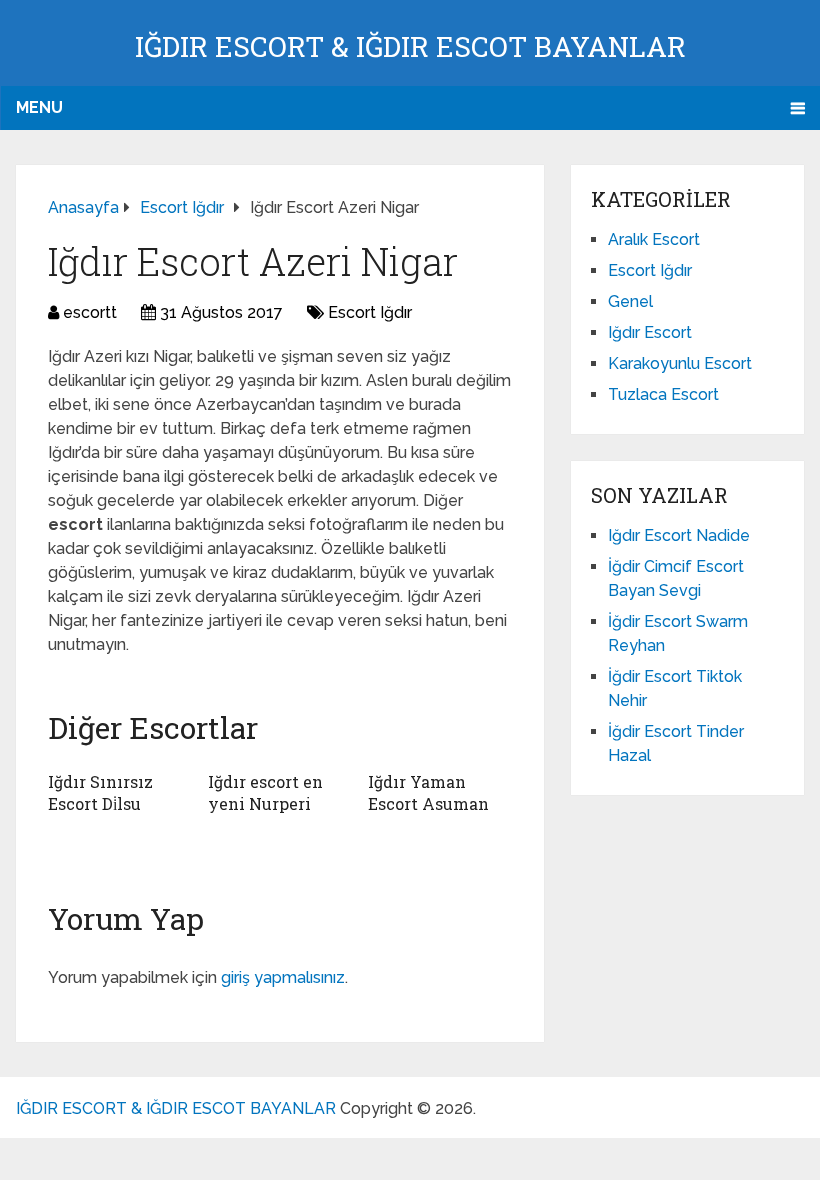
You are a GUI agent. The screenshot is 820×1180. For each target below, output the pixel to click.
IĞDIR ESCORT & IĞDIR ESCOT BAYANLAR (410, 46)
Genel (630, 301)
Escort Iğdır (370, 312)
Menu (39, 107)
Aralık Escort (654, 239)
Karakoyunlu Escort (680, 363)
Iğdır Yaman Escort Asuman (428, 792)
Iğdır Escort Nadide (679, 535)
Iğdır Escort (650, 332)
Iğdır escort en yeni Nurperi (265, 792)
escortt (90, 312)
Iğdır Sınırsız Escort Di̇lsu (100, 792)
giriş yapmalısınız (283, 977)
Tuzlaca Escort (663, 394)
